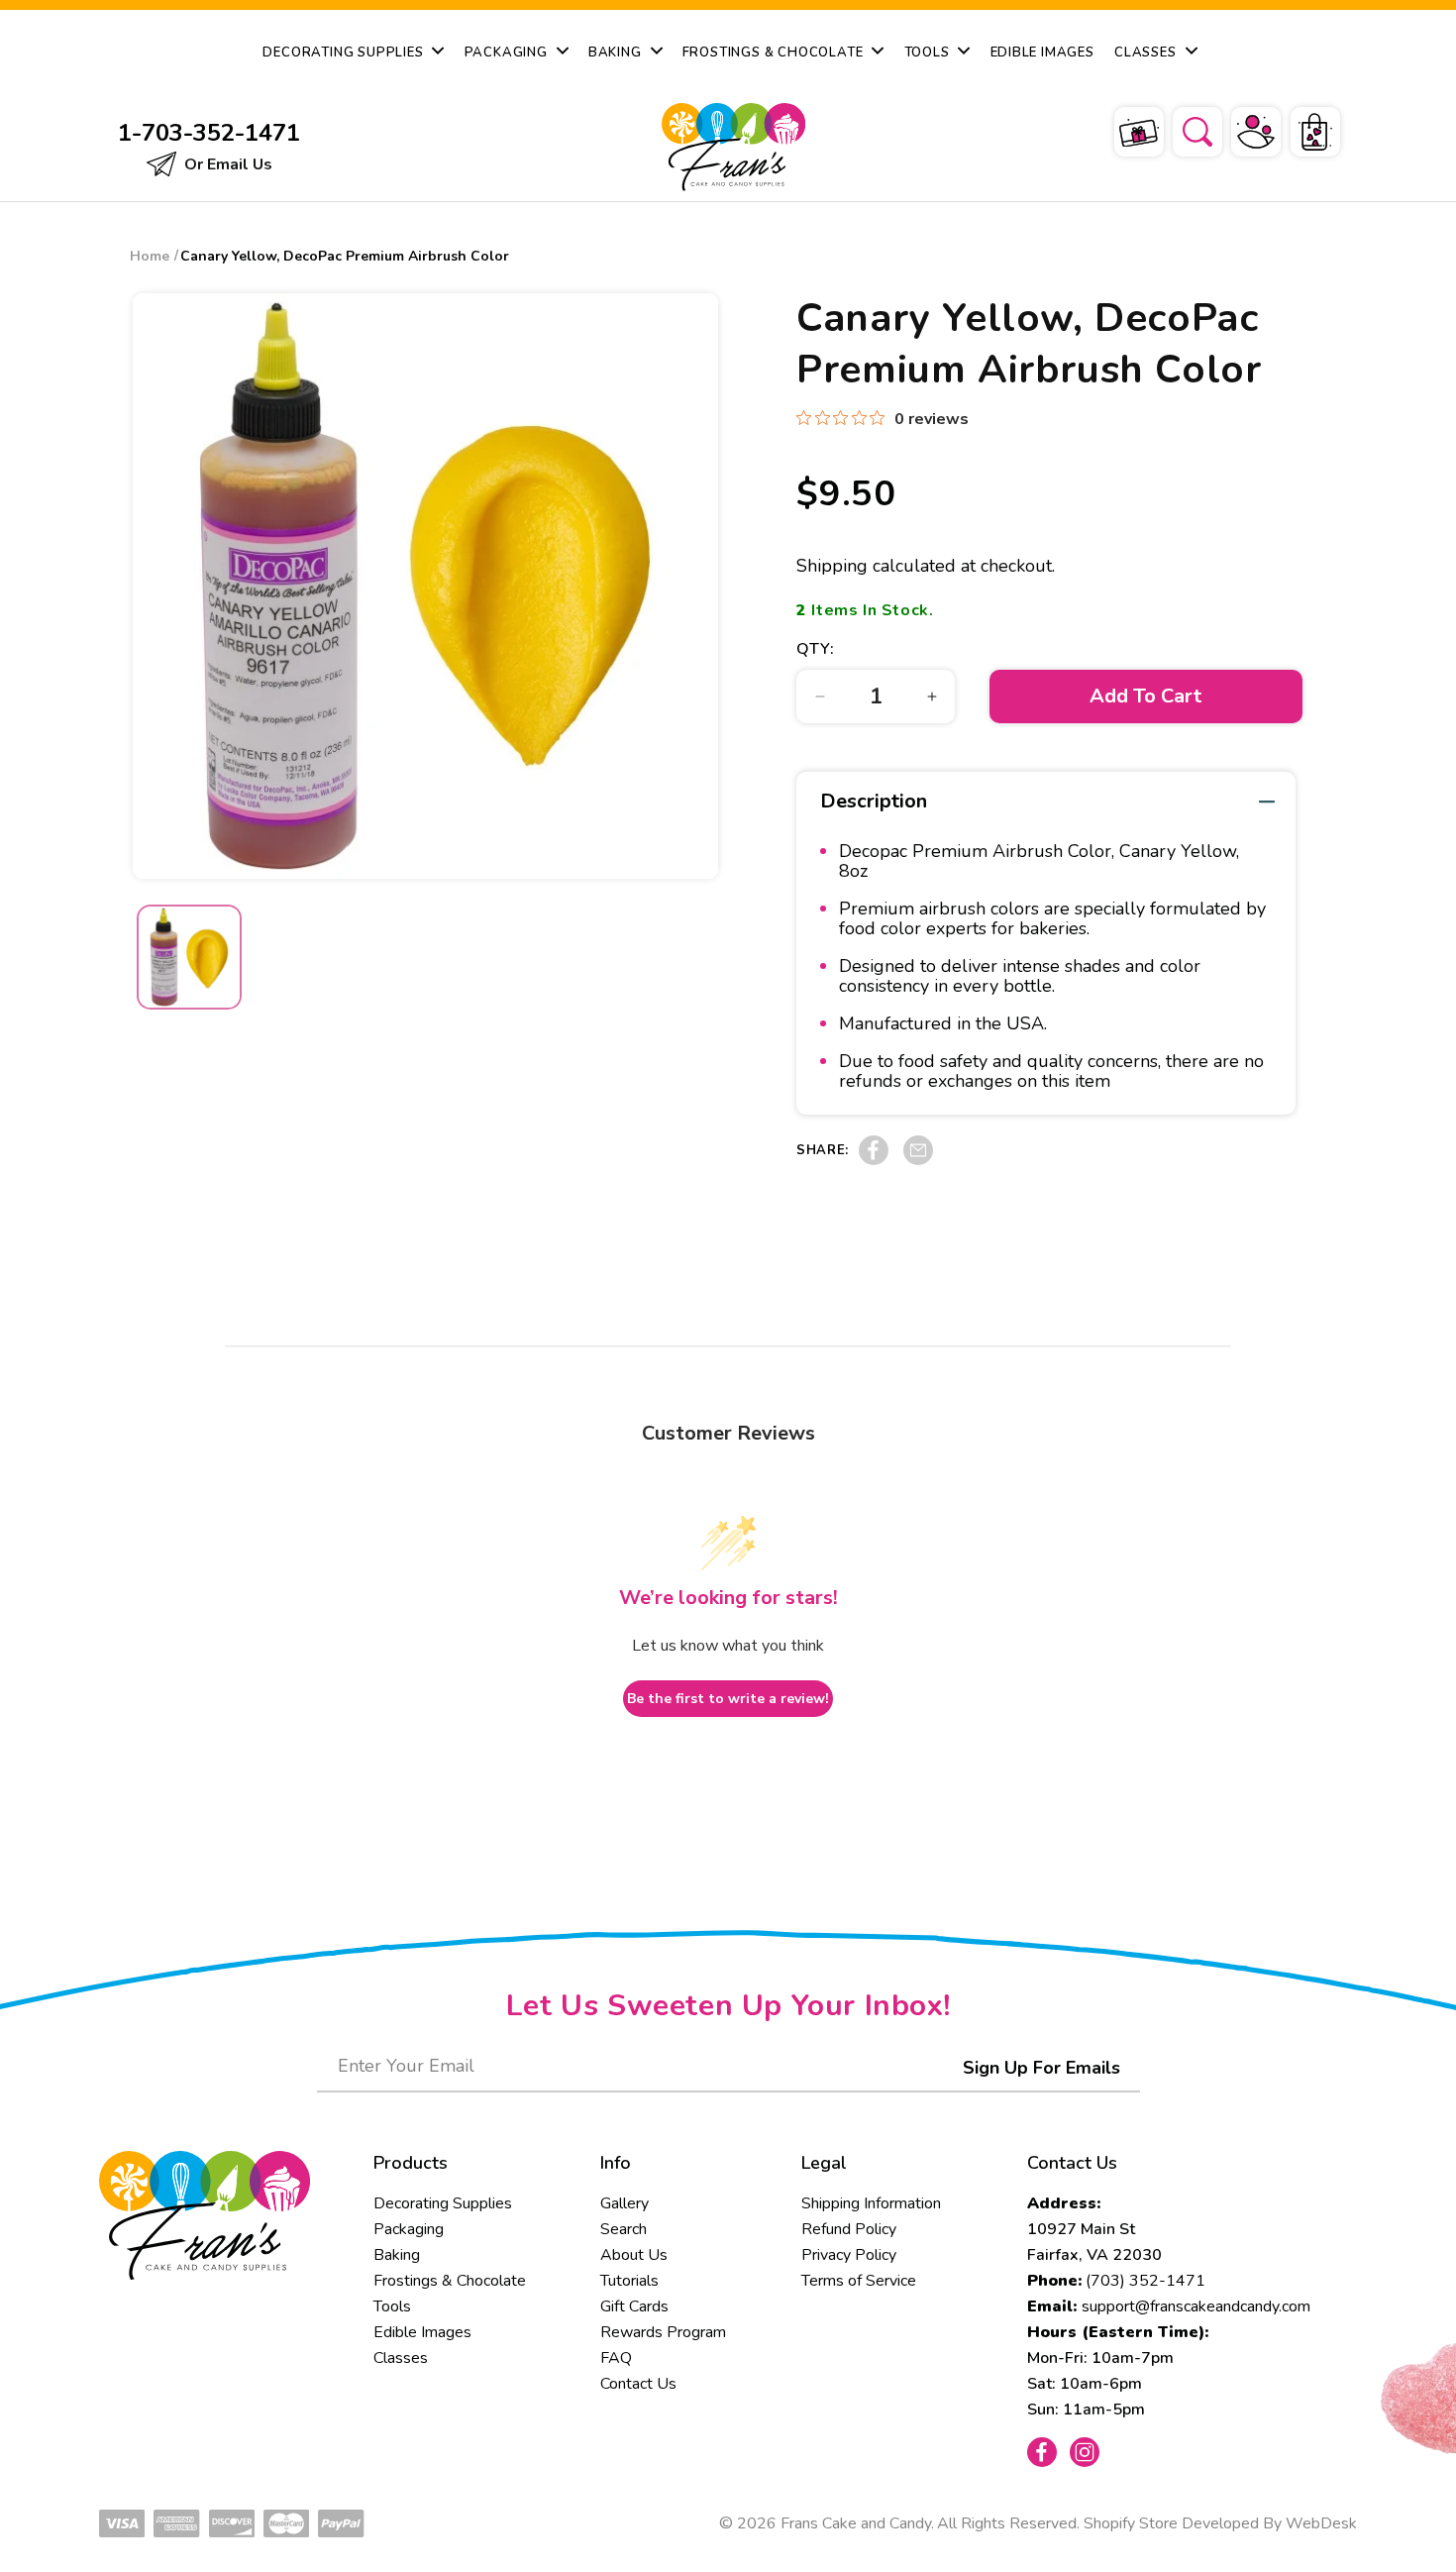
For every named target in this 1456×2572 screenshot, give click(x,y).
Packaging (409, 2229)
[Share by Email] (918, 1160)
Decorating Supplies (443, 2203)
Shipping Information (871, 2203)
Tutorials (629, 2281)
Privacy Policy (849, 2255)
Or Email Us (226, 164)
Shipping (832, 566)
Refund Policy (849, 2229)
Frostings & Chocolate (450, 2281)
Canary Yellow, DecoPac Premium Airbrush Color (345, 256)
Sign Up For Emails (1041, 2068)
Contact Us (638, 2384)
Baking (397, 2255)
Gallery (624, 2203)
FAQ (616, 2358)
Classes (401, 2358)
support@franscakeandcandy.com (1196, 2306)
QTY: (815, 649)
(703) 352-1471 (1145, 2281)
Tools (392, 2306)
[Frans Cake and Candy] (729, 147)
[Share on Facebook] (874, 1160)
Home (150, 256)
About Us (634, 2255)
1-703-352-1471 (209, 133)
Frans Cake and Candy (856, 2523)
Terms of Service (859, 2281)
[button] (1185, 129)
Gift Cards (634, 2306)
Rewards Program (663, 2332)
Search (624, 2229)
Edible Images (422, 2332)
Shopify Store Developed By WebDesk (1220, 2523)
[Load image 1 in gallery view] (189, 957)
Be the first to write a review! (728, 1699)
